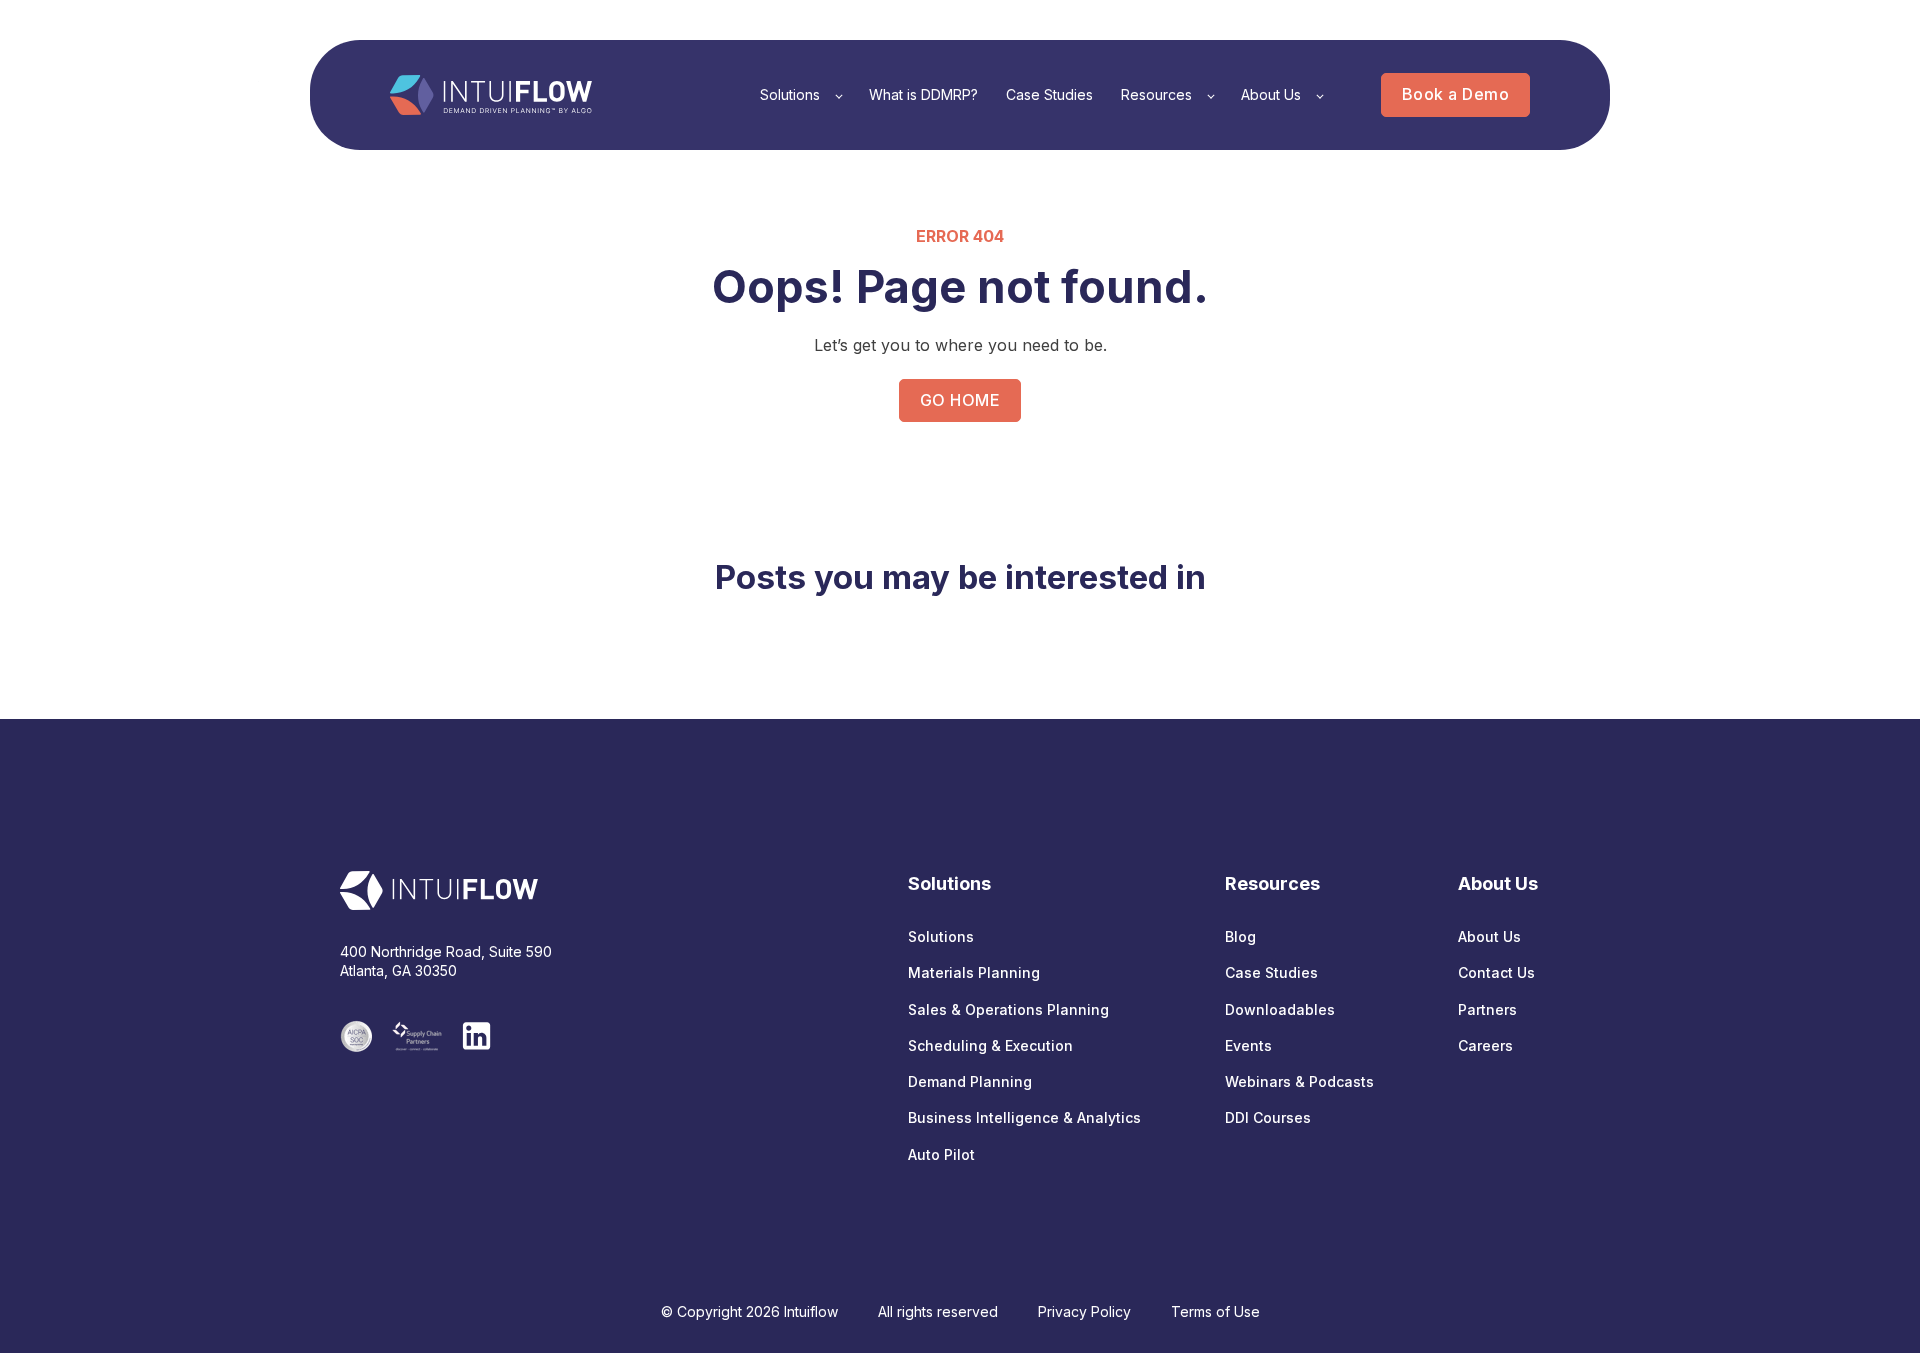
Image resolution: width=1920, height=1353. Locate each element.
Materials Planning (974, 972)
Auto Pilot (941, 1154)
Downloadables (1280, 1009)
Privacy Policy (1084, 1311)
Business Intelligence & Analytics (1024, 1117)
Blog (1240, 936)
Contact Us (1496, 972)
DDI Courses (1268, 1117)
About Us (1489, 936)
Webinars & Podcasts (1299, 1081)
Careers (1485, 1045)
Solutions (941, 936)
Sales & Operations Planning (1008, 1009)
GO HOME (960, 400)
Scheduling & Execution (990, 1045)
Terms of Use (1215, 1311)
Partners (1487, 1009)
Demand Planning (970, 1081)
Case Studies (1271, 972)
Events (1248, 1045)
